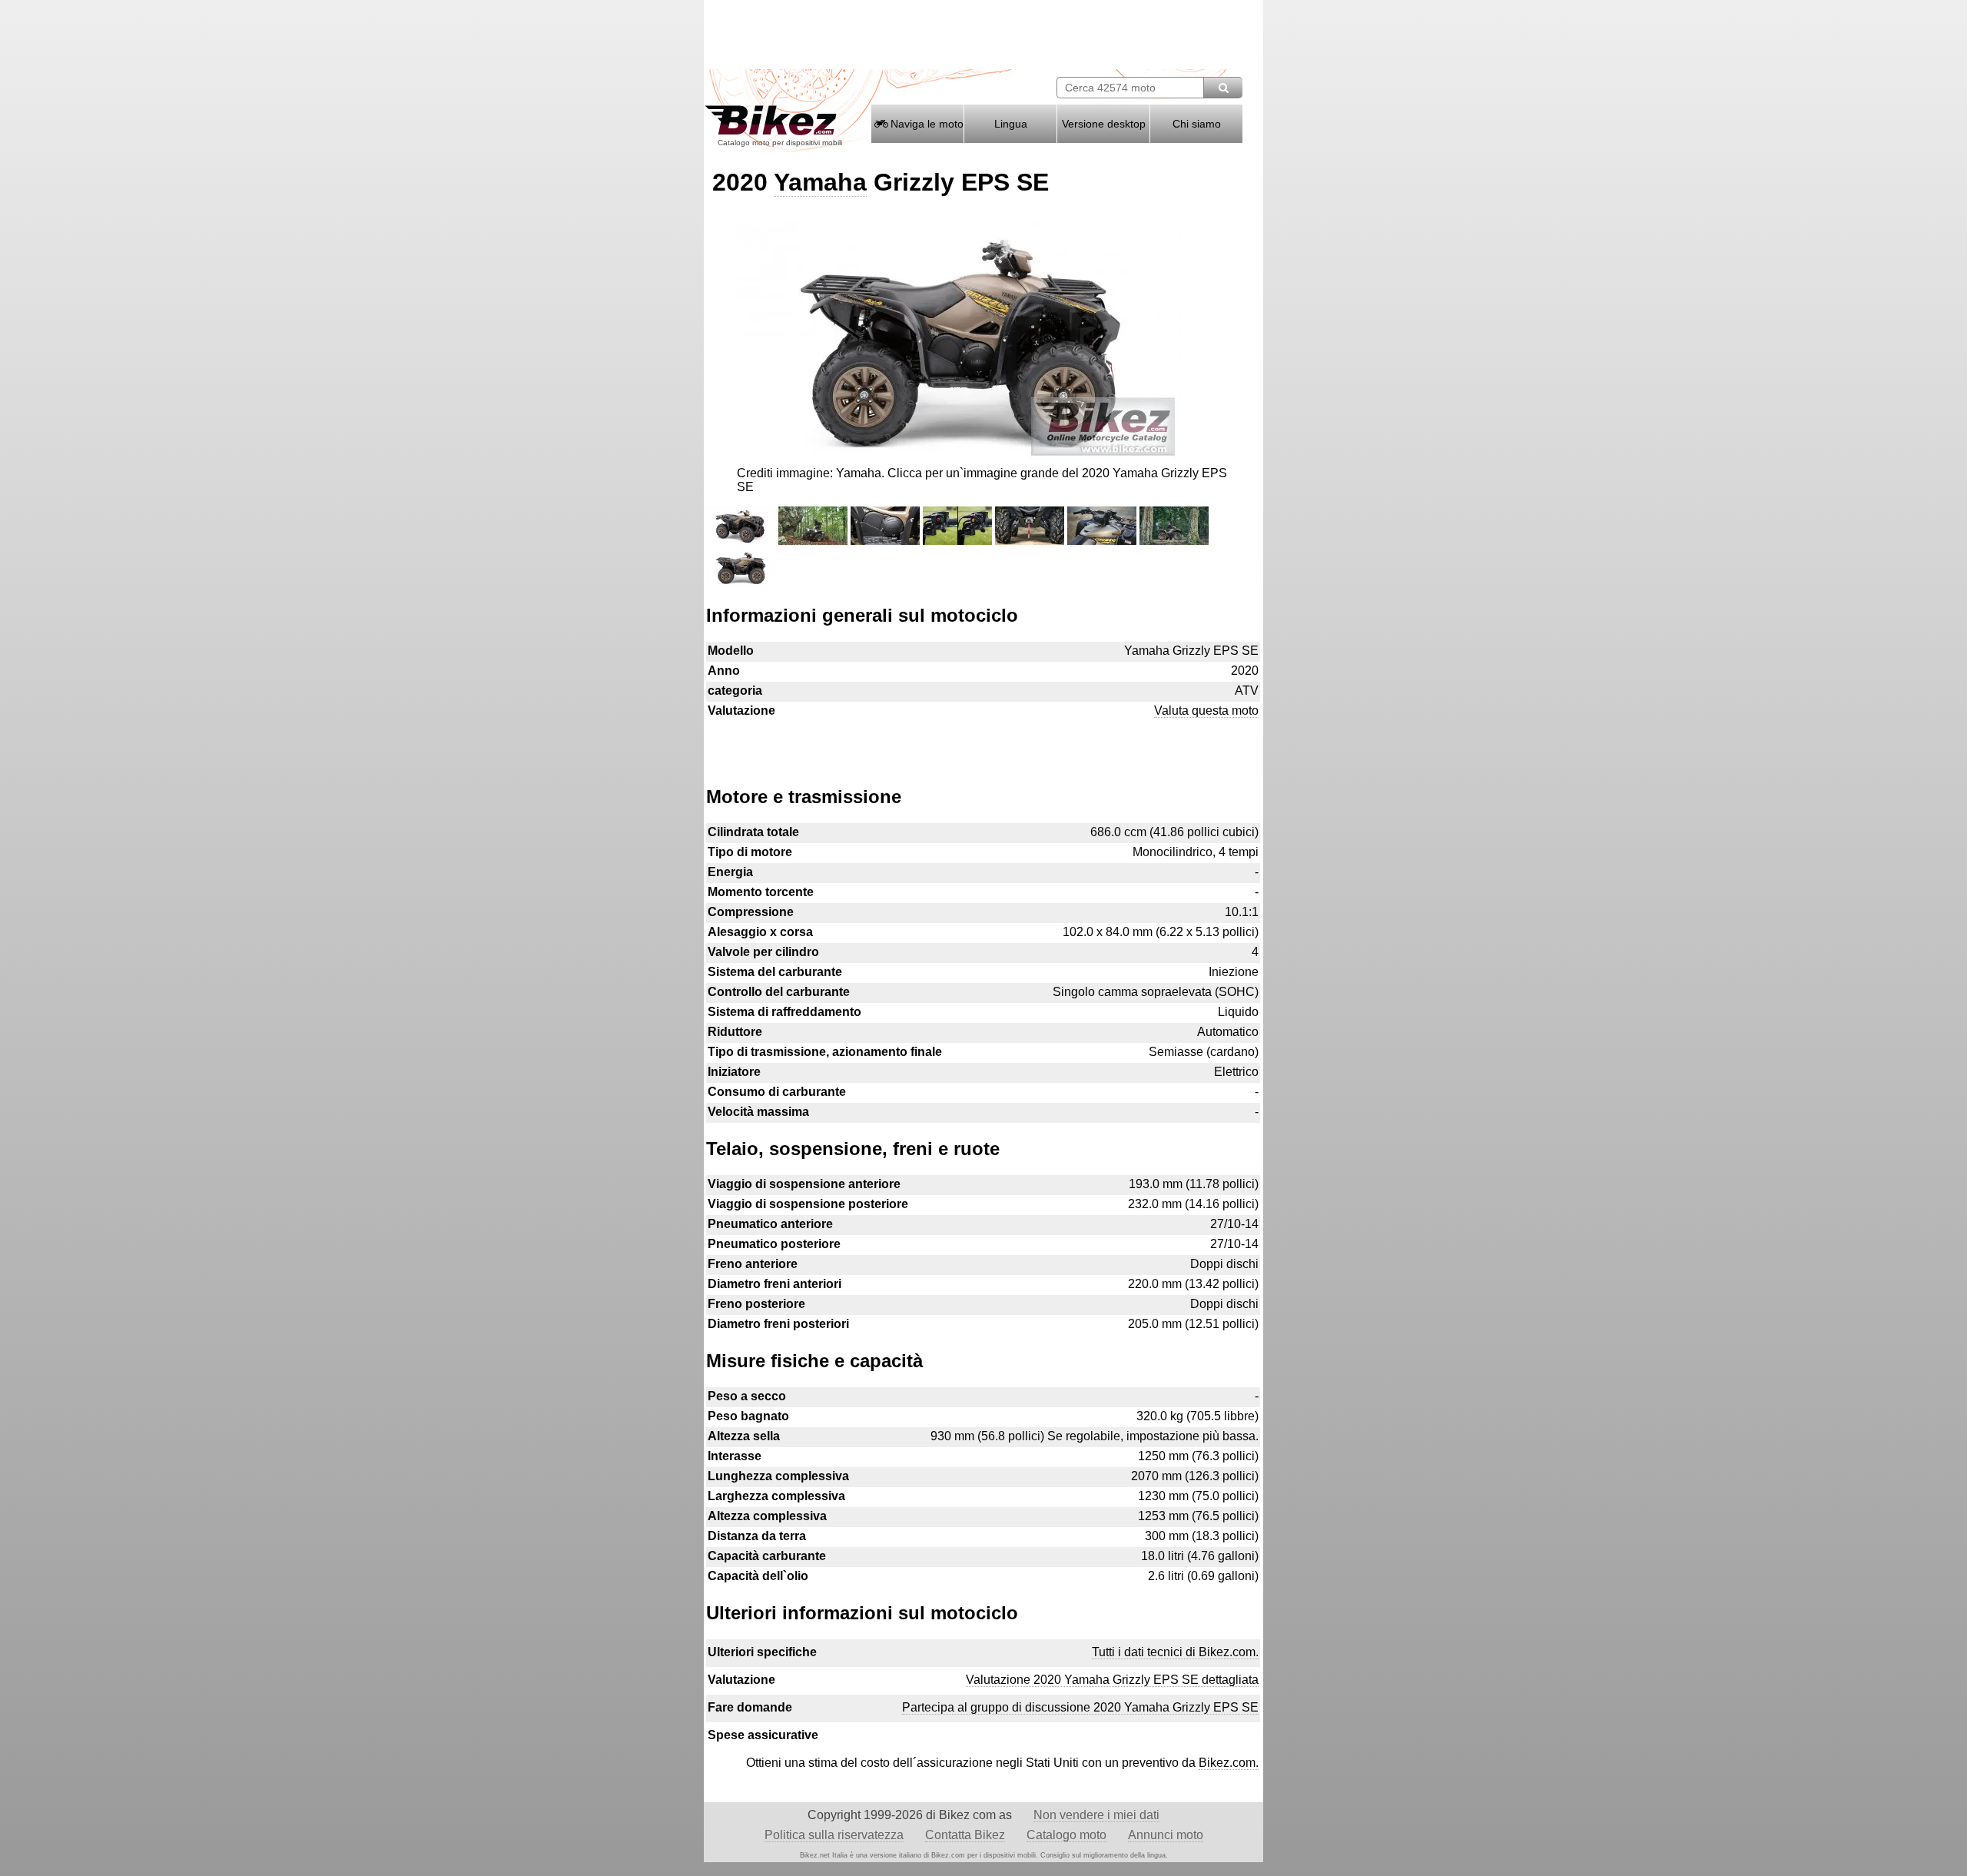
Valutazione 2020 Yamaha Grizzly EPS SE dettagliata (1112, 1680)
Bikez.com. (1229, 1763)
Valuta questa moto (1206, 711)
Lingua (1011, 124)
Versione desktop (1104, 124)
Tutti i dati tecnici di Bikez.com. (1175, 1652)
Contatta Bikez (965, 1835)
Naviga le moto (925, 124)
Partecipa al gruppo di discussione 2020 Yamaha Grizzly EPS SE (1080, 1707)
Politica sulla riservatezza (834, 1835)
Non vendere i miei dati (1096, 1815)
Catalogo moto (1066, 1835)
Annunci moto (1166, 1835)
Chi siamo (1197, 124)
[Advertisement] (983, 745)
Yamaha (820, 182)
